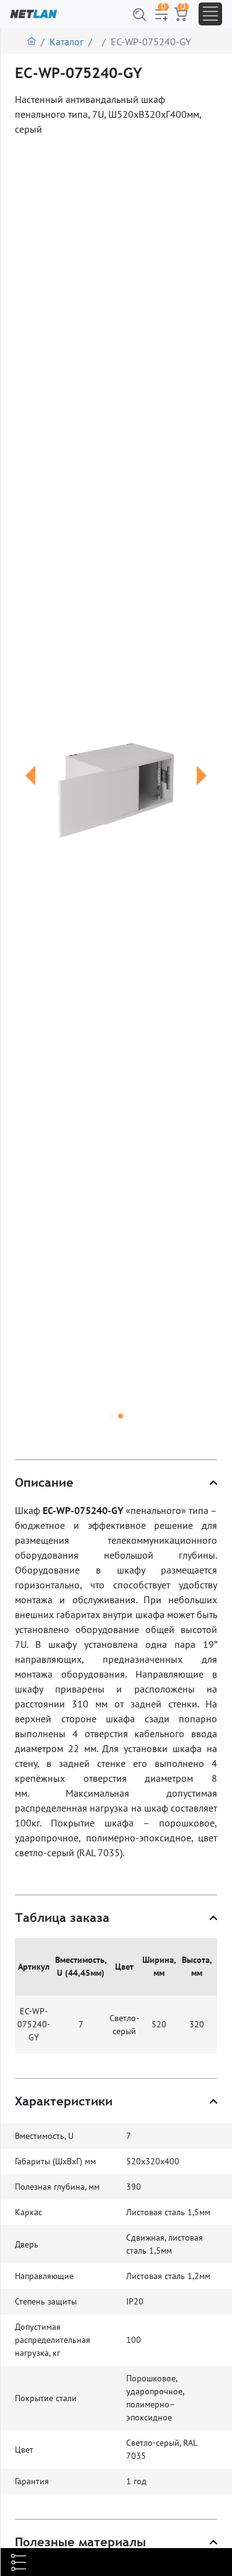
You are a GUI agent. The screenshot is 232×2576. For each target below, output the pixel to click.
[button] (30, 790)
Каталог (67, 42)
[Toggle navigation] (210, 14)
